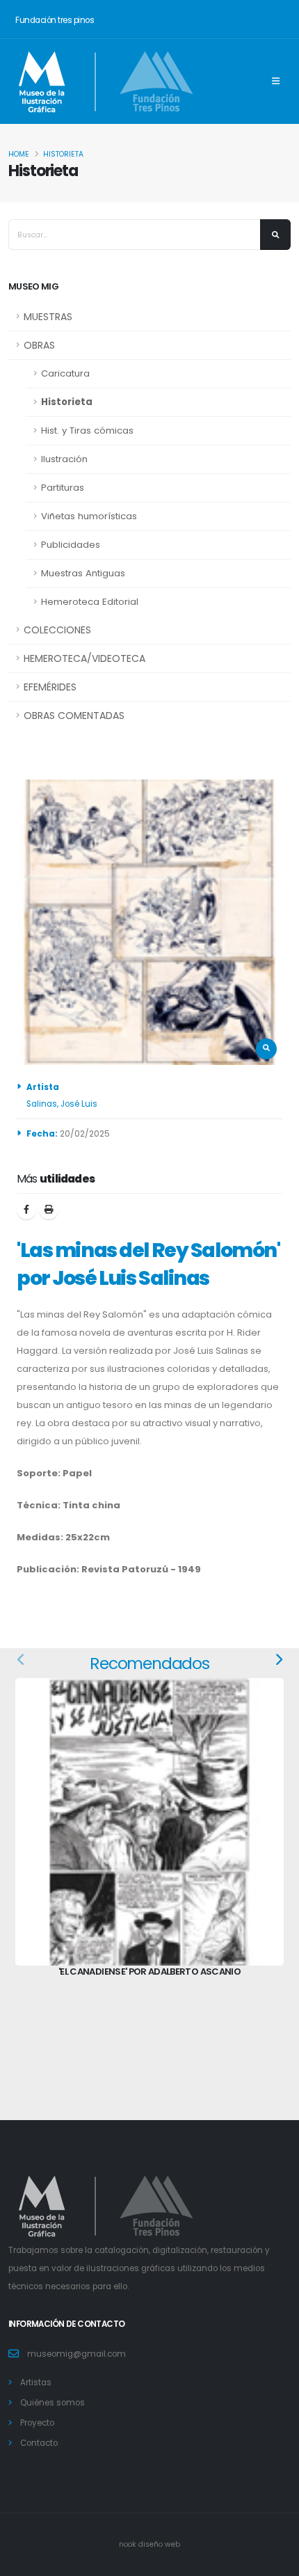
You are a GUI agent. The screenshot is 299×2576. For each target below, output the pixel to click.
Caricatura (65, 373)
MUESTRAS (48, 317)
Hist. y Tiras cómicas (87, 430)
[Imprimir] (49, 1210)
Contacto (39, 2443)
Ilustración (64, 459)
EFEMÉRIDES (50, 687)
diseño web (159, 2544)
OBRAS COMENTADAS (74, 716)
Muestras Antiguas (83, 573)
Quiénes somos (52, 2403)
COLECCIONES (57, 630)
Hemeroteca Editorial (90, 602)
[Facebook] (26, 1210)
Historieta (63, 154)
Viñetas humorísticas (89, 516)
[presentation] (22, 1661)
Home (19, 154)
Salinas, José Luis (62, 1104)
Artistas (36, 2383)
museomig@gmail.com (76, 2354)
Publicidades (71, 545)
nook (129, 2544)
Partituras (63, 488)
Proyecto (37, 2423)
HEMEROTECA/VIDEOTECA (84, 658)
